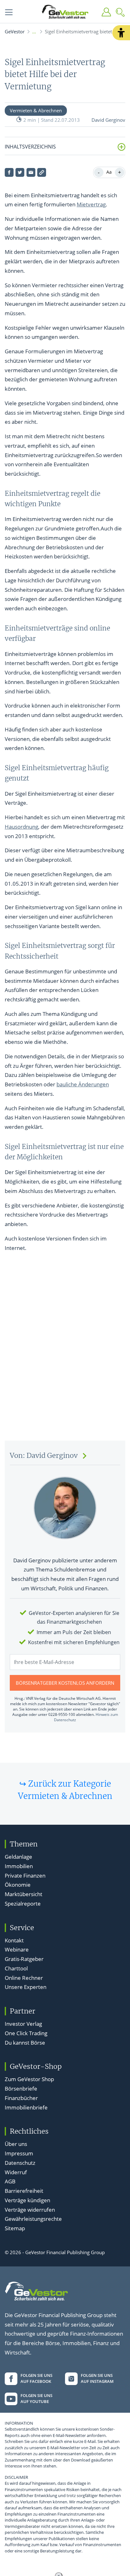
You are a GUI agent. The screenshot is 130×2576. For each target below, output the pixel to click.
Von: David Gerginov (44, 1456)
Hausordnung (21, 827)
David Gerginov (108, 120)
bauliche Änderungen (83, 1084)
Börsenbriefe (21, 2089)
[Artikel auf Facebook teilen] (9, 172)
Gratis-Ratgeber (24, 1959)
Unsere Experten (26, 1987)
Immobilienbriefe (26, 2107)
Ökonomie (18, 1885)
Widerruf (16, 2172)
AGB (10, 2181)
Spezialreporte (23, 1904)
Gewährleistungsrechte (33, 2219)
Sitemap (15, 2228)
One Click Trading (26, 2033)
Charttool (16, 1968)
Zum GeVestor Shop (29, 2079)
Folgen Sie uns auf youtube (36, 2399)
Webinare (17, 1949)
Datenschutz (20, 2163)
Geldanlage (18, 1857)
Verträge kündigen (27, 2200)
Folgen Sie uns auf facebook (36, 2378)
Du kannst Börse (25, 2043)
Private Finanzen (25, 1876)
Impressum (19, 2153)
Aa (109, 172)
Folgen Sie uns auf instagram (97, 2378)
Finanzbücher (21, 2098)
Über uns (16, 2144)
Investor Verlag (23, 2024)
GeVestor (15, 31)
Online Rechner (24, 1978)
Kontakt (14, 1940)
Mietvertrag (91, 204)
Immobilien (19, 1866)
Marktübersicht (24, 1894)
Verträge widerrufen (30, 2210)
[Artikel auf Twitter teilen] (20, 172)
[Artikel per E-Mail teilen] (31, 172)
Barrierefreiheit (24, 2191)
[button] (121, 33)
